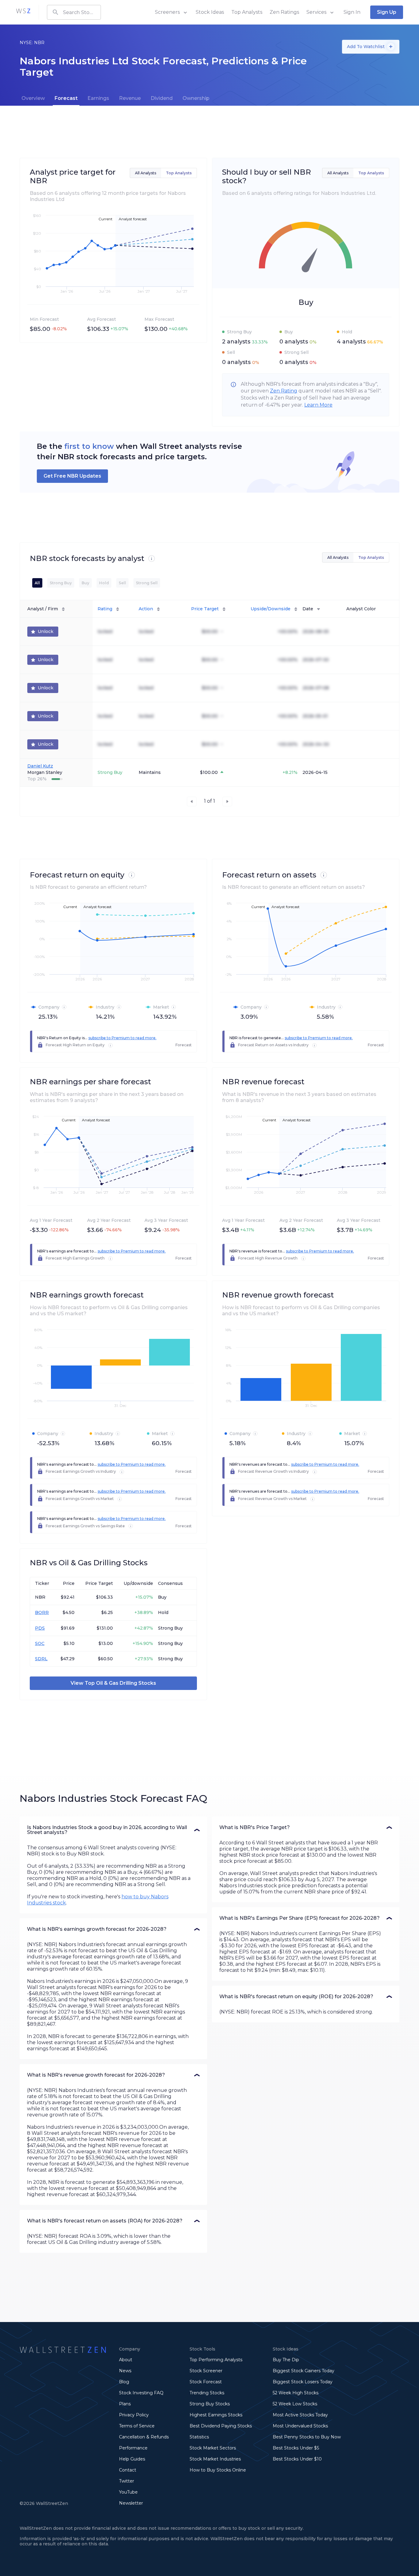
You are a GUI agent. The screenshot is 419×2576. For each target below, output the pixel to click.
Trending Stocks (207, 2393)
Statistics (199, 2437)
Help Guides (132, 2459)
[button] (113, 1830)
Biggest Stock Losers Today (303, 2382)
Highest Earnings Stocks (216, 2415)
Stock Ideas (210, 12)
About (126, 2360)
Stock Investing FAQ (141, 2393)
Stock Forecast (206, 2382)
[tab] (33, 98)
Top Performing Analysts (216, 2360)
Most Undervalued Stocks (300, 2426)
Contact (128, 2470)
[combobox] (74, 12)
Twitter (127, 2481)
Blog (124, 2382)
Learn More (318, 405)
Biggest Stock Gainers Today (304, 2371)
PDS (40, 1628)
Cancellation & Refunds (144, 2437)
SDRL (41, 1659)
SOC (40, 1643)
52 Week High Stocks (296, 2393)
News (125, 2371)
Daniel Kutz (40, 766)
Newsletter (131, 2503)
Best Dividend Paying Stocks (221, 2426)
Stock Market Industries (215, 2459)
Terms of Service (137, 2426)
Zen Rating (284, 391)
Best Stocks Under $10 (297, 2459)
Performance (133, 2448)
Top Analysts (247, 12)
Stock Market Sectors (213, 2448)
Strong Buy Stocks (210, 2404)
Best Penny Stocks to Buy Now (307, 2437)
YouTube (128, 2492)
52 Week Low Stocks (295, 2404)
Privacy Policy (134, 2415)
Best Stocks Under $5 (296, 2448)
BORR (42, 1612)
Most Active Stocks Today (300, 2415)
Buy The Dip (286, 2360)
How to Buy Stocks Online (218, 2470)
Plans (125, 2404)
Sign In (352, 12)
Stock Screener (206, 2371)
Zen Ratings (284, 12)
